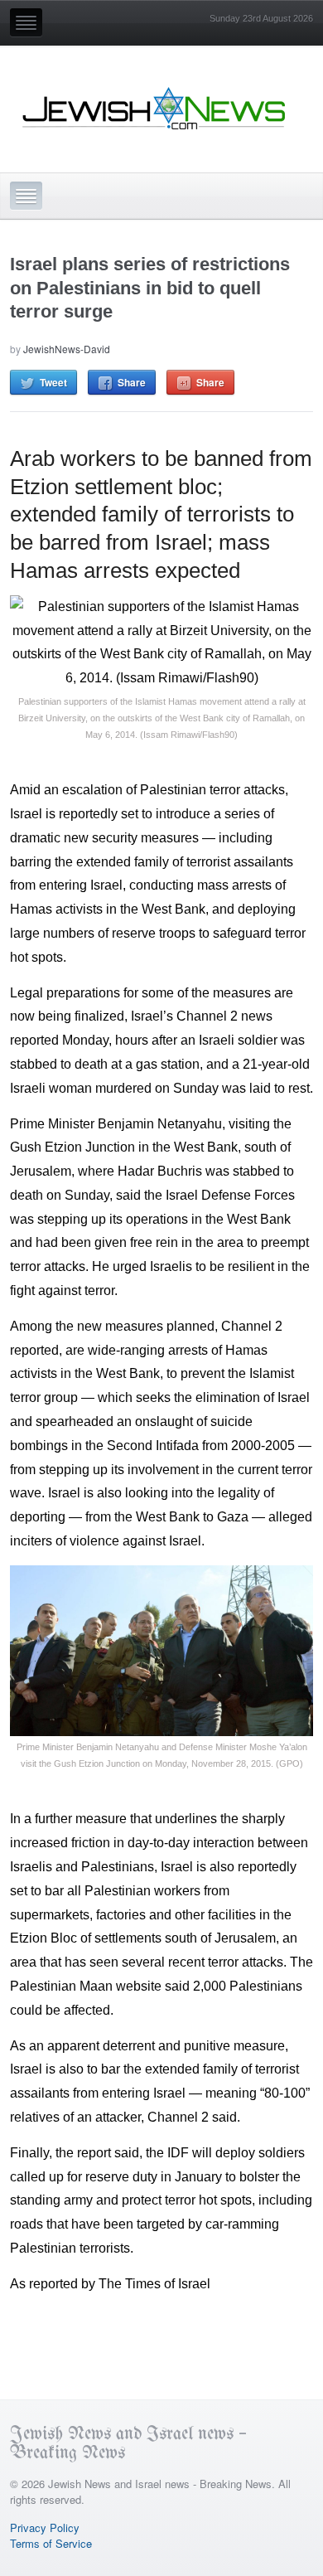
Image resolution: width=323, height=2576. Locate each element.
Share (132, 382)
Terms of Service (51, 2543)
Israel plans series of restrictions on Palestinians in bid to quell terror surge (150, 288)
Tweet (53, 382)
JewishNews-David (67, 349)
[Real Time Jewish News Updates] (155, 109)
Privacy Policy (45, 2527)
